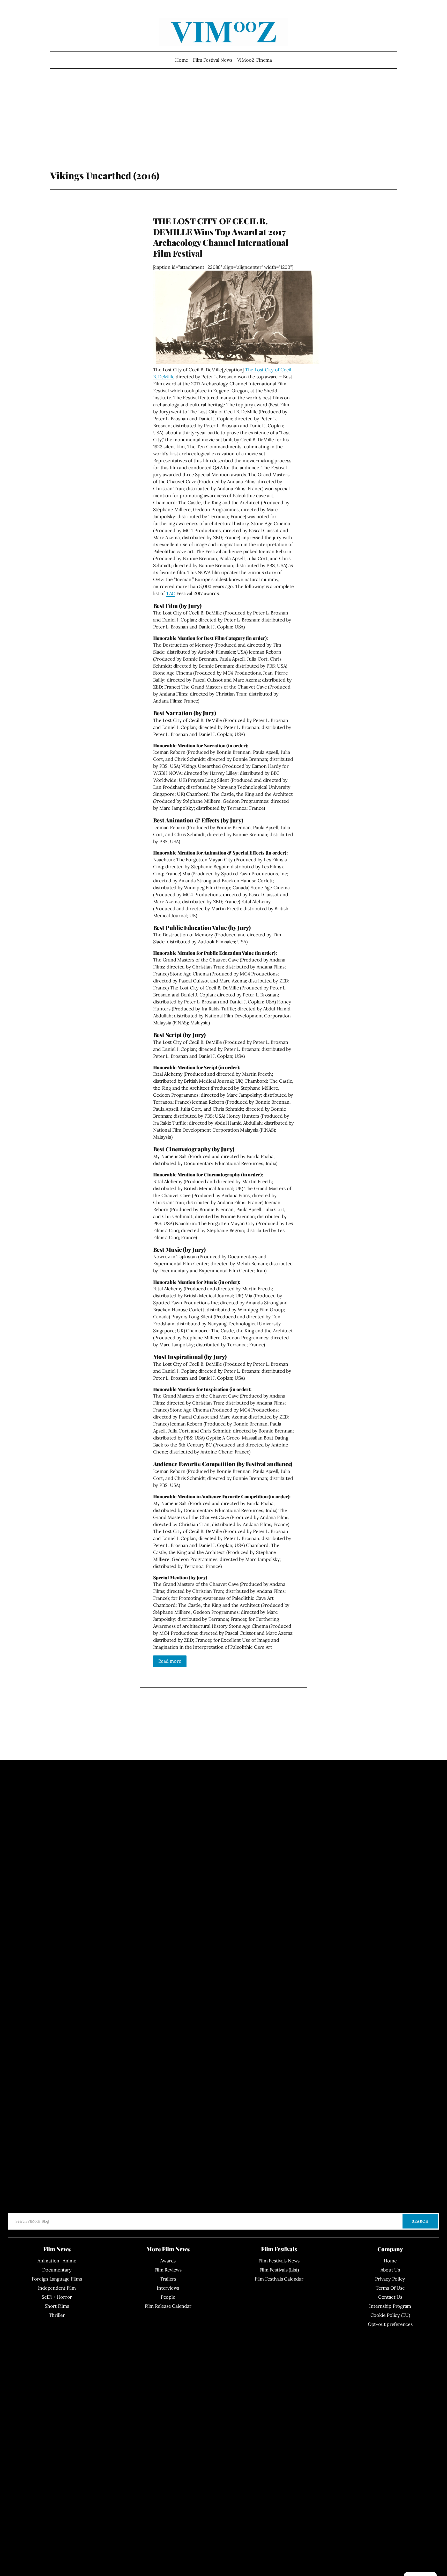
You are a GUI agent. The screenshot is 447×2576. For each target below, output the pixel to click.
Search (420, 2221)
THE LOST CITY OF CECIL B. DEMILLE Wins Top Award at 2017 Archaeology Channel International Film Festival (221, 237)
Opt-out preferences (390, 2324)
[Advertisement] (224, 128)
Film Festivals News (279, 2261)
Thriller (57, 2315)
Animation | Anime (57, 2261)
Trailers (168, 2279)
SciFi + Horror (57, 2297)
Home (182, 60)
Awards (168, 2261)
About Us (390, 2270)
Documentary (57, 2270)
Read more (170, 1661)
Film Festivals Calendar (279, 2279)
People (168, 2297)
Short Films (57, 2306)
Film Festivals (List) (279, 2270)
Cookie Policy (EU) (390, 2315)
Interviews (168, 2288)
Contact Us (390, 2297)
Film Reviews (168, 2270)
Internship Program (390, 2306)
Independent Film (57, 2288)
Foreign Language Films (57, 2279)
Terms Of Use (390, 2288)
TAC (171, 593)
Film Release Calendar (168, 2306)
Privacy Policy (390, 2279)
